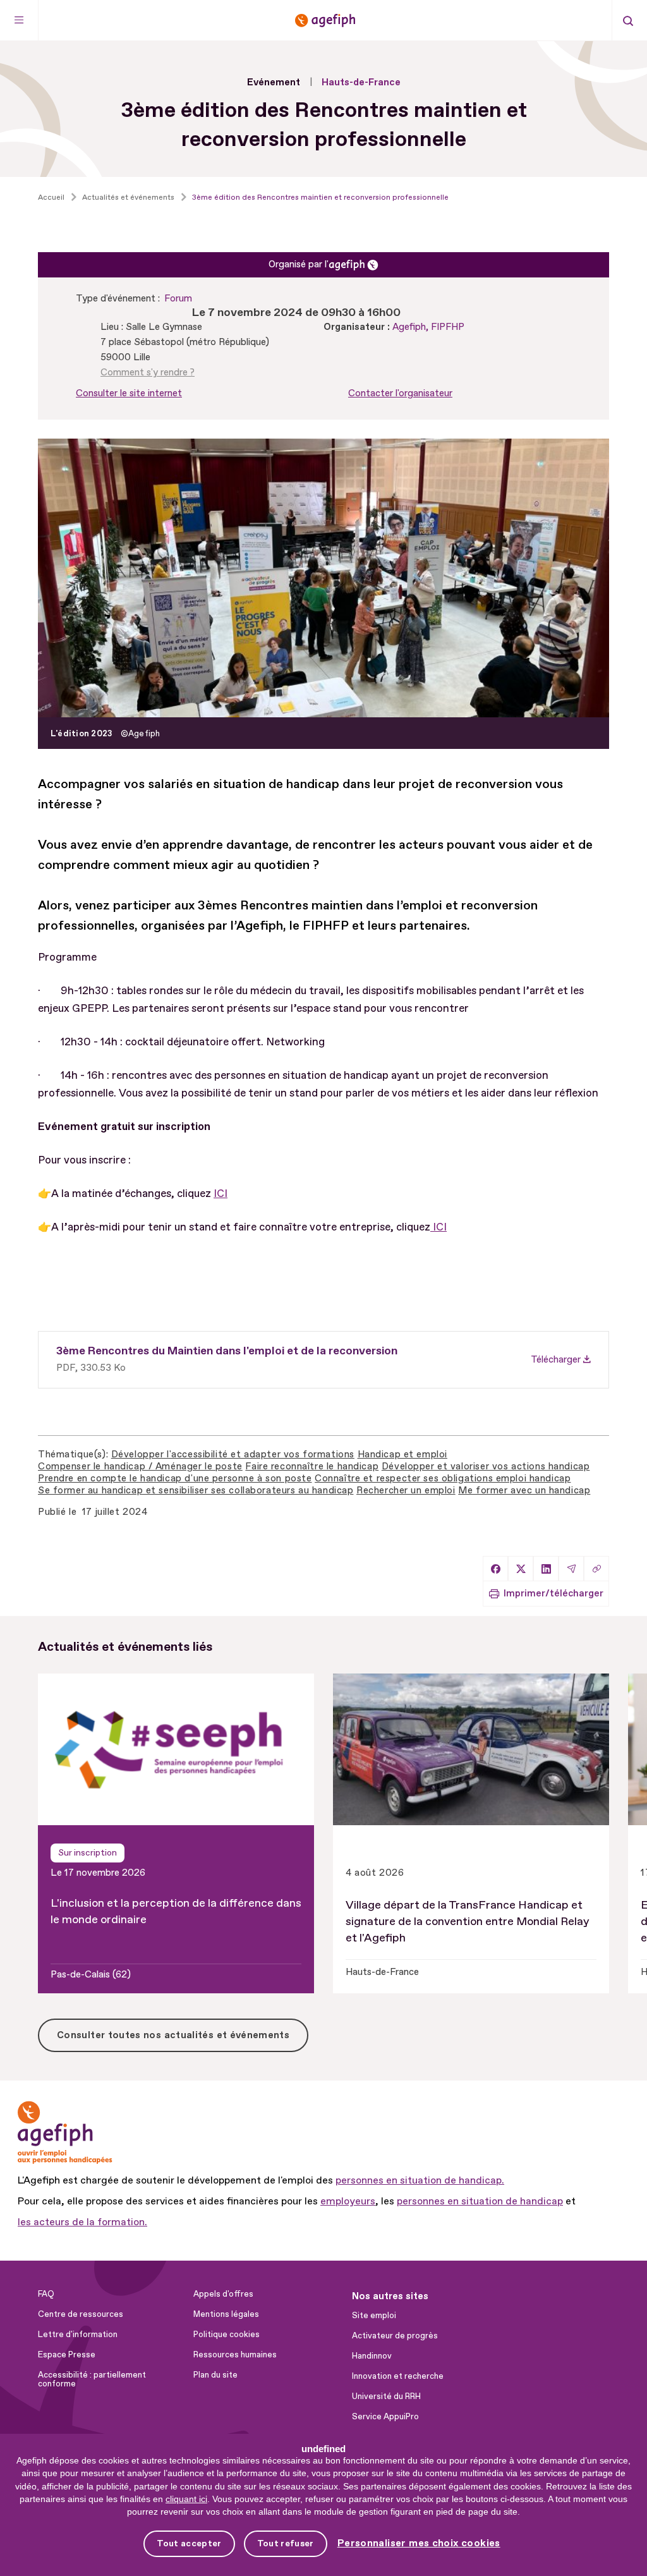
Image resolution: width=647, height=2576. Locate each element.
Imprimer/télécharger (553, 1594)
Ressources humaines (235, 2355)
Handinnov (372, 2356)
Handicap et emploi (402, 1455)
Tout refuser (286, 2543)
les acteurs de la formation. (82, 2222)
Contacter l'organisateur (400, 393)
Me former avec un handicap (524, 1491)
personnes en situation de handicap (480, 2201)
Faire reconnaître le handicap (312, 1467)
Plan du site (215, 2375)
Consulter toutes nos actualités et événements (173, 2035)
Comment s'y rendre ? (148, 373)
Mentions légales (226, 2314)
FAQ (46, 2294)
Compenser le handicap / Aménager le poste (140, 1467)
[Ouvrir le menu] (19, 20)
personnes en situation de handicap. (420, 2180)
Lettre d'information (78, 2335)
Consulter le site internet (129, 393)
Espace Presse (67, 2355)
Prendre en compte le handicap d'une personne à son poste (175, 1479)
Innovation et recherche (398, 2376)
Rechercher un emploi (406, 1491)
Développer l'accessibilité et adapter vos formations (233, 1455)
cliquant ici (186, 2499)
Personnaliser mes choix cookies (419, 2543)
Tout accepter (189, 2543)
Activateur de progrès (395, 2336)
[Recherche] (628, 20)
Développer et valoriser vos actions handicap (486, 1467)
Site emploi (374, 2316)
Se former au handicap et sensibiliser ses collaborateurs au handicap (196, 1491)
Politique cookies (227, 2335)
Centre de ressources (81, 2314)
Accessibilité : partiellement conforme (92, 2379)
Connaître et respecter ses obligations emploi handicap (443, 1479)
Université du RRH (386, 2397)
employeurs (348, 2201)
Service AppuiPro (385, 2417)
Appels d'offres (223, 2294)
